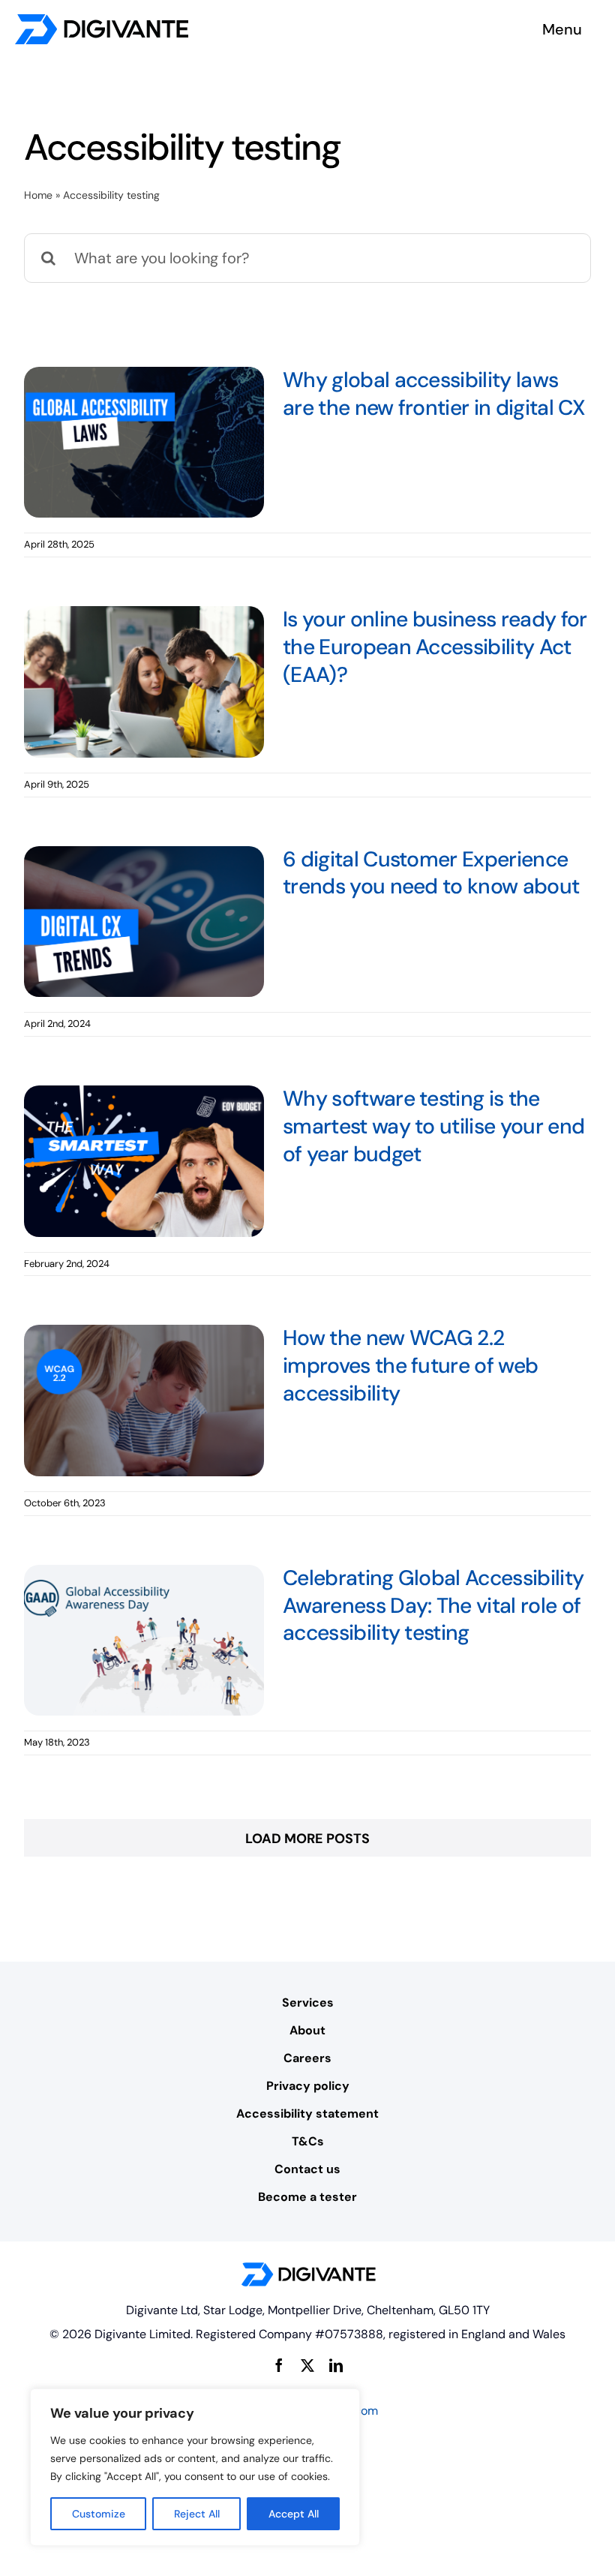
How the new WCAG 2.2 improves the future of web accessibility (410, 1366)
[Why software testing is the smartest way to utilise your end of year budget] (144, 1161)
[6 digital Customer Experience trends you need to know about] (144, 922)
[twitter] (307, 2365)
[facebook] (279, 2365)
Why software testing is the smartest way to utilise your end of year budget (433, 1126)
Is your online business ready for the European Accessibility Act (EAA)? (435, 647)
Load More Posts (307, 1839)
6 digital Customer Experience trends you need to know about (431, 873)
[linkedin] (336, 2365)
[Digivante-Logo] (102, 21)
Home (38, 195)
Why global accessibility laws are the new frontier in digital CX (434, 394)
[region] (195, 2467)
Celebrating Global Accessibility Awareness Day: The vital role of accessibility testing (433, 1606)
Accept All (294, 2514)
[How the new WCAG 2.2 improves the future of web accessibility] (144, 1401)
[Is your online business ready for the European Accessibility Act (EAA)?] (144, 682)
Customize (99, 2514)
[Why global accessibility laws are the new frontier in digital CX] (144, 443)
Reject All (197, 2514)
